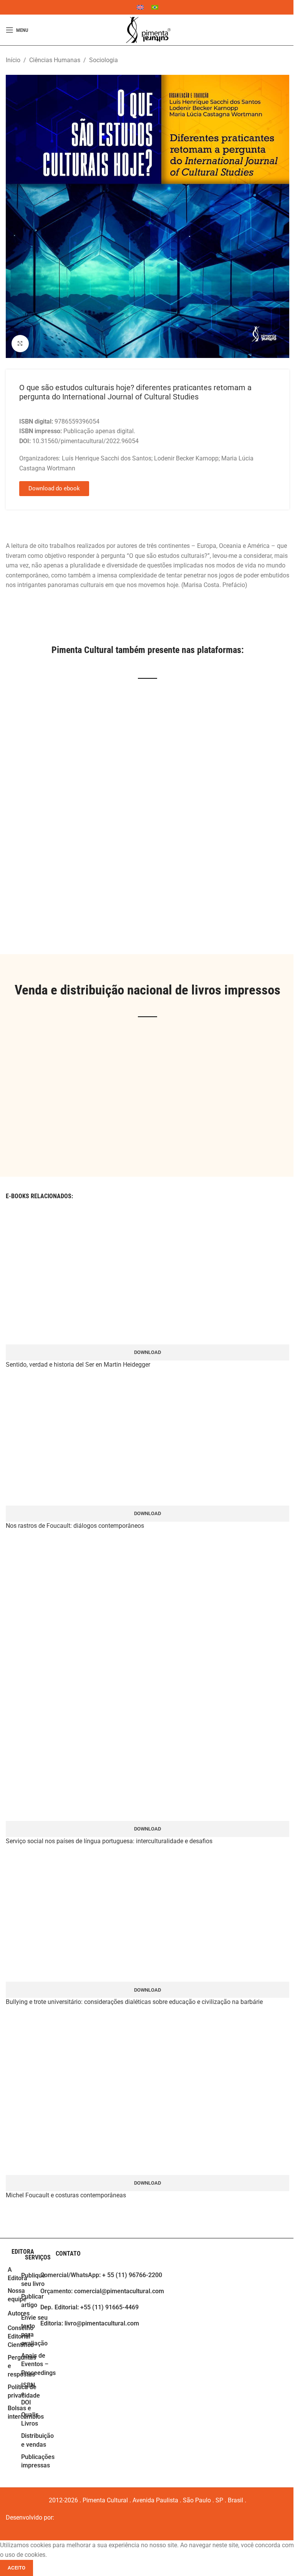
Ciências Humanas (55, 60)
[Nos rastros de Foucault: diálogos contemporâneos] (147, 1441)
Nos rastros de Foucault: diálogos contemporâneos (75, 1526)
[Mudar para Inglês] (140, 7)
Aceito (17, 2568)
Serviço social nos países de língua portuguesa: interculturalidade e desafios (109, 1841)
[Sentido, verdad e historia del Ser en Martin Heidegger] (147, 1280)
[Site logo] (147, 30)
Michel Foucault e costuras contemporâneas (66, 2195)
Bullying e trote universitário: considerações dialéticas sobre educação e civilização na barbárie (134, 2002)
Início (13, 60)
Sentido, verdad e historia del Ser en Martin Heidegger (78, 1365)
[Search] (289, 30)
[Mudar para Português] (155, 7)
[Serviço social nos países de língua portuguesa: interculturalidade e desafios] (147, 1679)
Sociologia (104, 60)
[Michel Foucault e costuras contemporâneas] (147, 2095)
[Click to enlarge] (20, 344)
